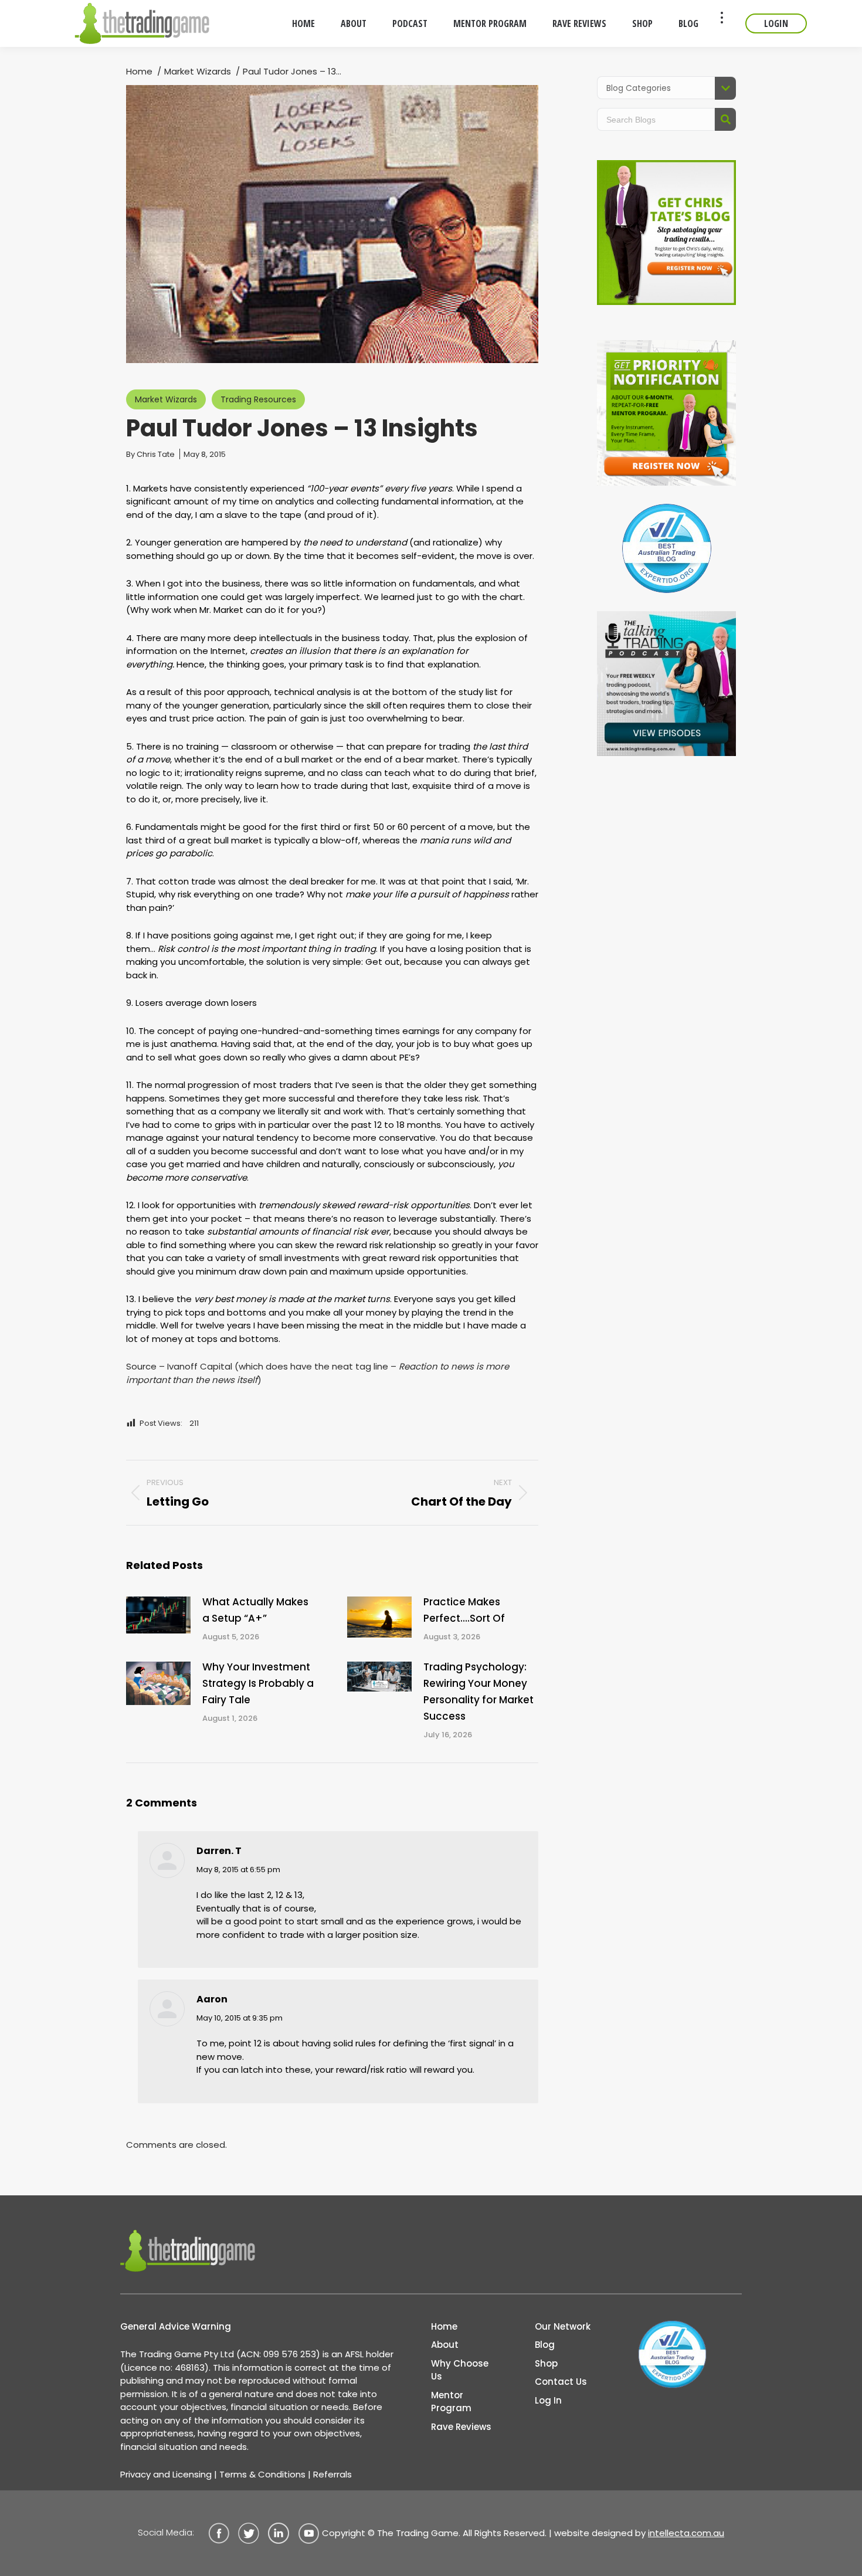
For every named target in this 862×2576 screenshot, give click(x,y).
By (150, 454)
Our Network (563, 2326)
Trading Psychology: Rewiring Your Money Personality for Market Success (478, 1692)
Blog (545, 2345)
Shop (546, 2363)
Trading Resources (258, 399)
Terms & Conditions (262, 2474)
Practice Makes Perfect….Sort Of (464, 1610)
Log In (548, 2400)
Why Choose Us (460, 2370)
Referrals (332, 2474)
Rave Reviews (461, 2427)
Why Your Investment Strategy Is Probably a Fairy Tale (258, 1683)
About (445, 2345)
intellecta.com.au (686, 2533)
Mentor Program (451, 2402)
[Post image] (158, 1615)
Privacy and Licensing (166, 2474)
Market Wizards (166, 399)
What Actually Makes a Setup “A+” (255, 1610)
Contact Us (561, 2382)
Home (444, 2326)
